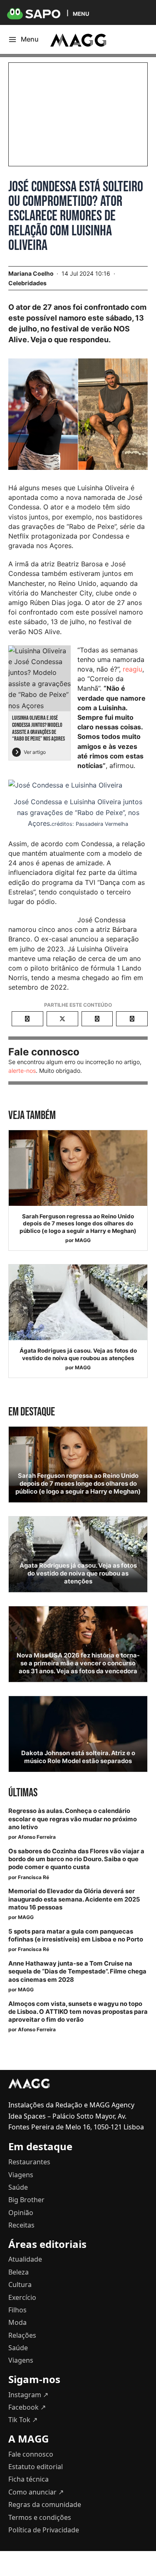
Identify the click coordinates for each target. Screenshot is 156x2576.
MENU (81, 14)
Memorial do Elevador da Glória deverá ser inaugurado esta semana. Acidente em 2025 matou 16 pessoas (74, 1899)
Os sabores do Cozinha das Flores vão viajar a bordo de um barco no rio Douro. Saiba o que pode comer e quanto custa (76, 1859)
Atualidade (25, 2259)
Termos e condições (40, 2517)
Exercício (22, 2297)
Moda (17, 2322)
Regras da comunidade (45, 2504)
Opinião (21, 2213)
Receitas (21, 2225)
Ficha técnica (28, 2479)
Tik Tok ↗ (23, 2420)
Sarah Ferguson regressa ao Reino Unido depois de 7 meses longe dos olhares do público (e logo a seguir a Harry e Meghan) (78, 1224)
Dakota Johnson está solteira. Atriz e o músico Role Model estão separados (78, 1757)
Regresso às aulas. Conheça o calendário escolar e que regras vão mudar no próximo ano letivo (73, 1819)
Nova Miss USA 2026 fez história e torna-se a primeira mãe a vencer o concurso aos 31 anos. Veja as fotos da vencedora (78, 1663)
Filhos (17, 2310)
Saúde (18, 2187)
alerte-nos (22, 1071)
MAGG (83, 1240)
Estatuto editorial (36, 2467)
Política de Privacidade (44, 2530)
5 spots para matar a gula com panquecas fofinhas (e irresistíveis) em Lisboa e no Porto (76, 1935)
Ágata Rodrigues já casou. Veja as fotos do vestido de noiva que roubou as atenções (78, 1354)
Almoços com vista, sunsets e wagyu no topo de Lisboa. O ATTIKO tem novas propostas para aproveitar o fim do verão (78, 2012)
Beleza (19, 2272)
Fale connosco (31, 2454)
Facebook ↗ (27, 2407)
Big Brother (26, 2200)
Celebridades (27, 283)
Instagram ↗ (28, 2395)
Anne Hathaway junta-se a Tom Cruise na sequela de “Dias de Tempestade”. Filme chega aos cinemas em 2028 (77, 1971)
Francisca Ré (33, 1877)
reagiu (132, 669)
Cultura (20, 2285)
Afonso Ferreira (37, 1837)
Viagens (21, 2175)
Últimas (23, 1793)
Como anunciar (36, 2492)
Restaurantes (29, 2162)
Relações (22, 2335)
